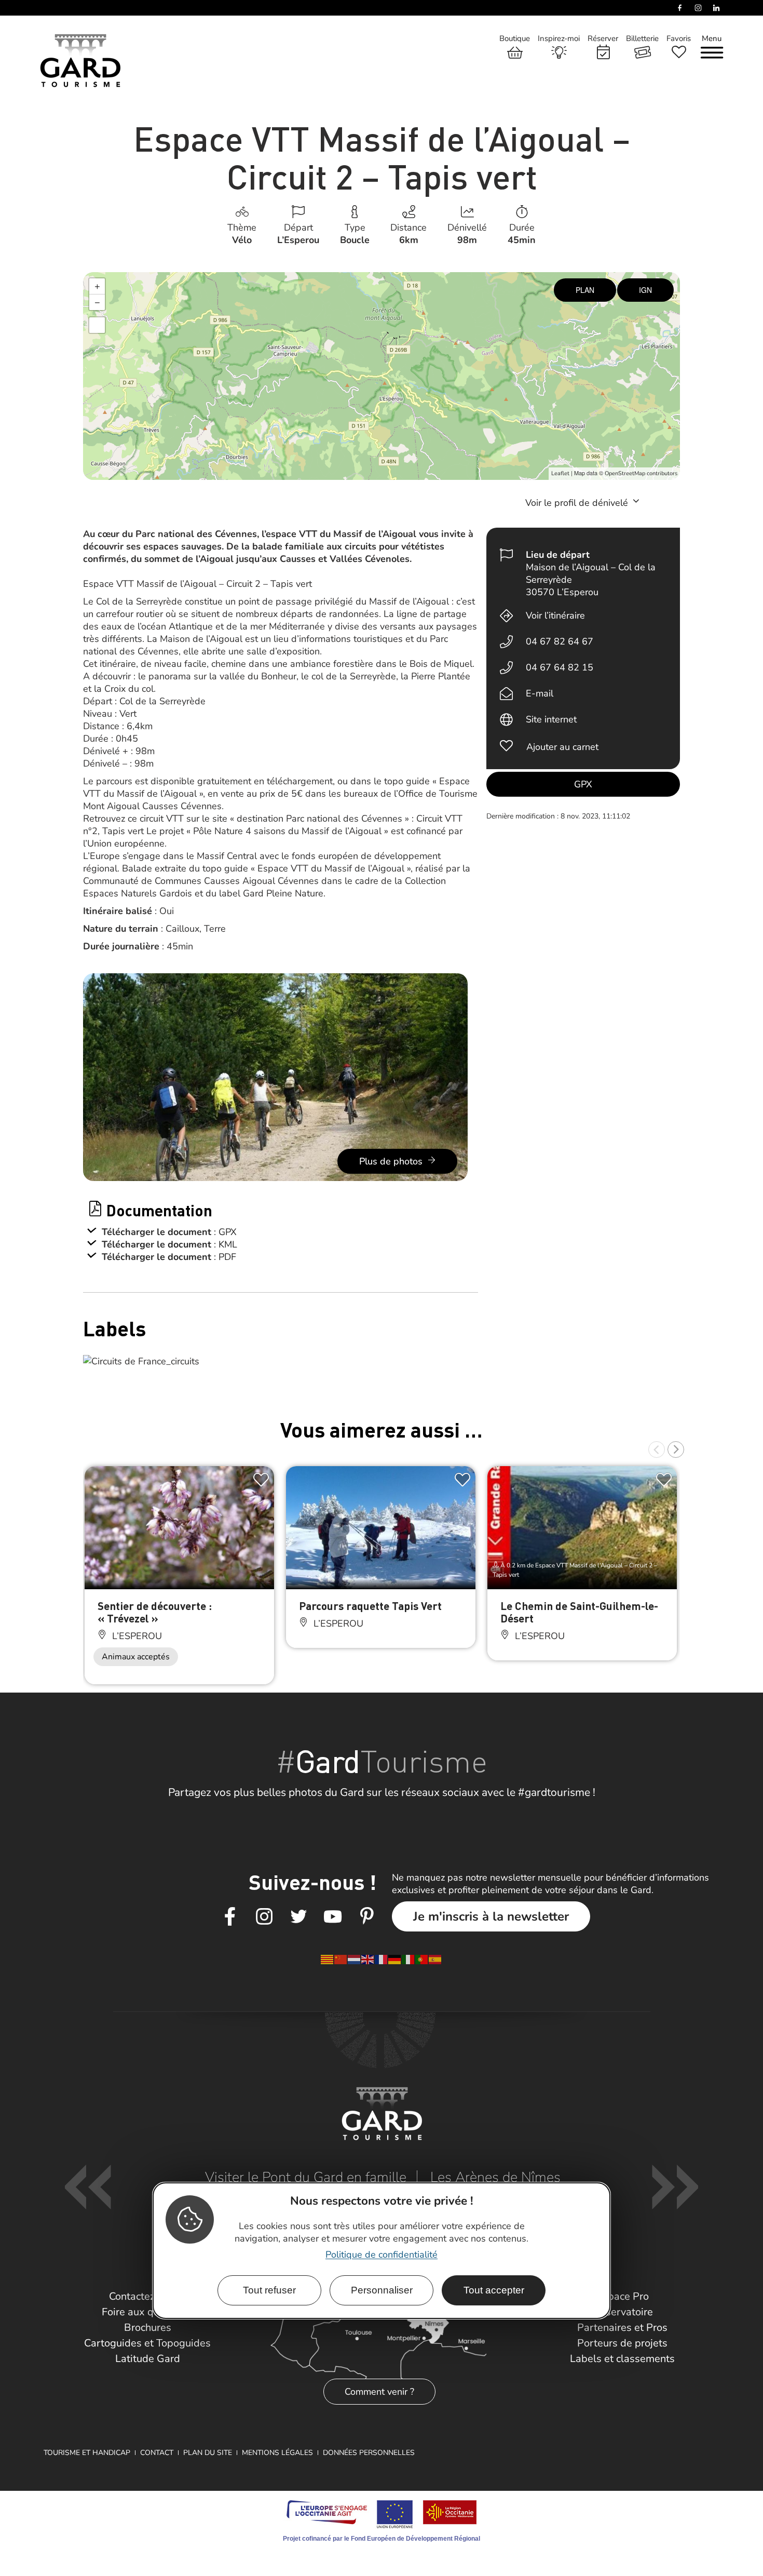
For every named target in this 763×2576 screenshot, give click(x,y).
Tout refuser (269, 2291)
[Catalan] (328, 1958)
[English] (368, 1958)
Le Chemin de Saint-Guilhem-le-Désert (579, 1612)
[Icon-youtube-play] (333, 1917)
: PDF (225, 1257)
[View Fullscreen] (97, 325)
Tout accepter (494, 2291)
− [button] (97, 302)
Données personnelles (369, 2453)
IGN (645, 290)
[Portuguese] (422, 1958)
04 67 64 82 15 (560, 667)
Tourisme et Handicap (87, 2453)
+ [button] (97, 286)
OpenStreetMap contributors (641, 473)
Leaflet (560, 473)
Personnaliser (382, 2291)
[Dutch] (355, 1958)
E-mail (540, 693)
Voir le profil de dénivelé (578, 503)
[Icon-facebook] (230, 1917)
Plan (585, 290)
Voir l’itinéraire (555, 615)
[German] (395, 1958)
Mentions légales (277, 2453)
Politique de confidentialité (382, 2255)
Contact (157, 2453)
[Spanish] (435, 1958)
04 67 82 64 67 (560, 641)
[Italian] (408, 1958)
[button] (657, 1450)
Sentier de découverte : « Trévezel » (155, 1612)
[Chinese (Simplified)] (341, 1958)
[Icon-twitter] (298, 1917)
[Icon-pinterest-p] (367, 1917)
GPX (583, 784)
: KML (226, 1244)
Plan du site (208, 2453)
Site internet (551, 719)
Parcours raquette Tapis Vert (370, 1606)
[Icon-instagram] (264, 1917)
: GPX (225, 1232)
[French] (382, 1958)
